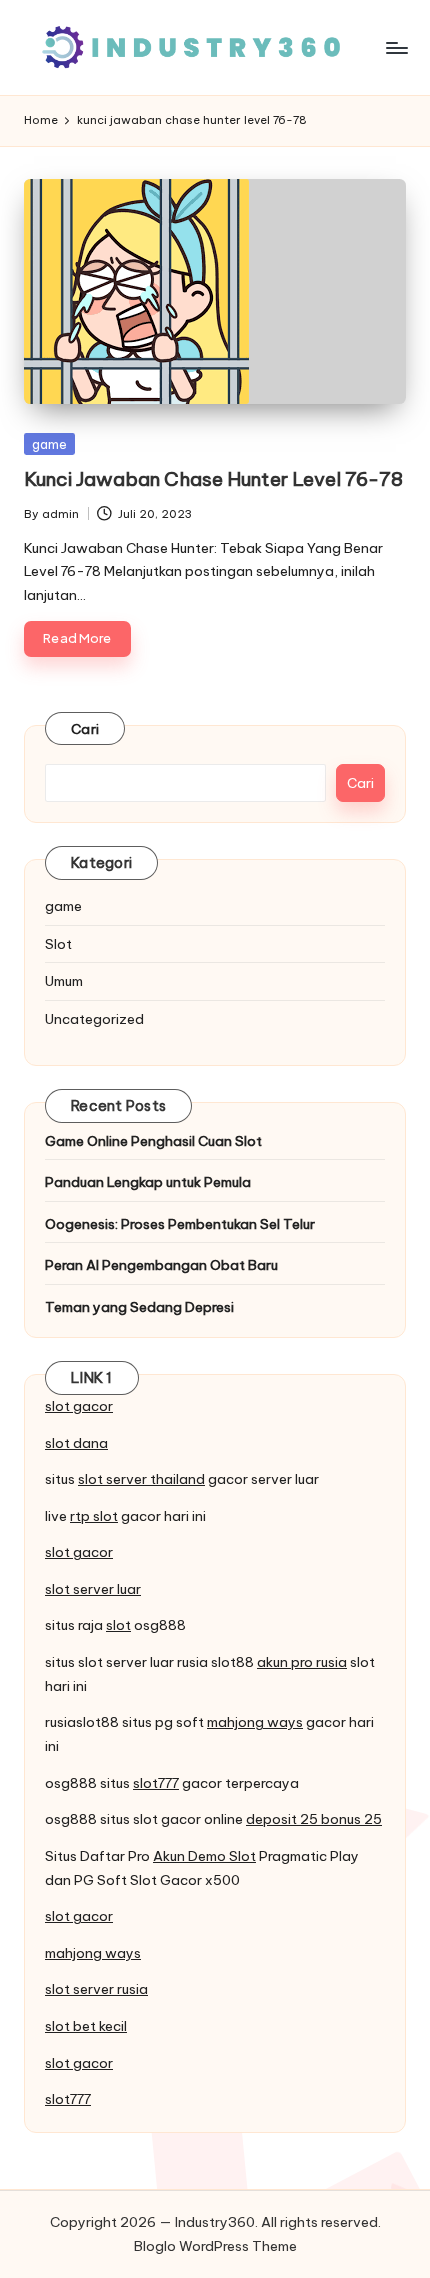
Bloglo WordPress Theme (215, 2246)
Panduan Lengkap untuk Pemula (148, 1182)
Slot (58, 944)
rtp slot (94, 1516)
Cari (85, 729)
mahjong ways (255, 1722)
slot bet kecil (86, 2026)
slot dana (76, 1443)
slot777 (156, 1783)
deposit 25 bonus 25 (314, 1819)
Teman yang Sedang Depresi (139, 1307)
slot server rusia (96, 1989)
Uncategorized (94, 1019)
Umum (64, 981)
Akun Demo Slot (204, 1856)
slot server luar (93, 1589)
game (49, 444)
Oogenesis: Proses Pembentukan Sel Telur (180, 1224)
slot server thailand (141, 1479)
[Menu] (396, 47)
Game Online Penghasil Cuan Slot (153, 1141)
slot (118, 1625)
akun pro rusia (302, 1662)
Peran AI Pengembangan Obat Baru (161, 1265)
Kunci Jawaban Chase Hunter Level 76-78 (213, 479)
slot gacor (79, 1406)
